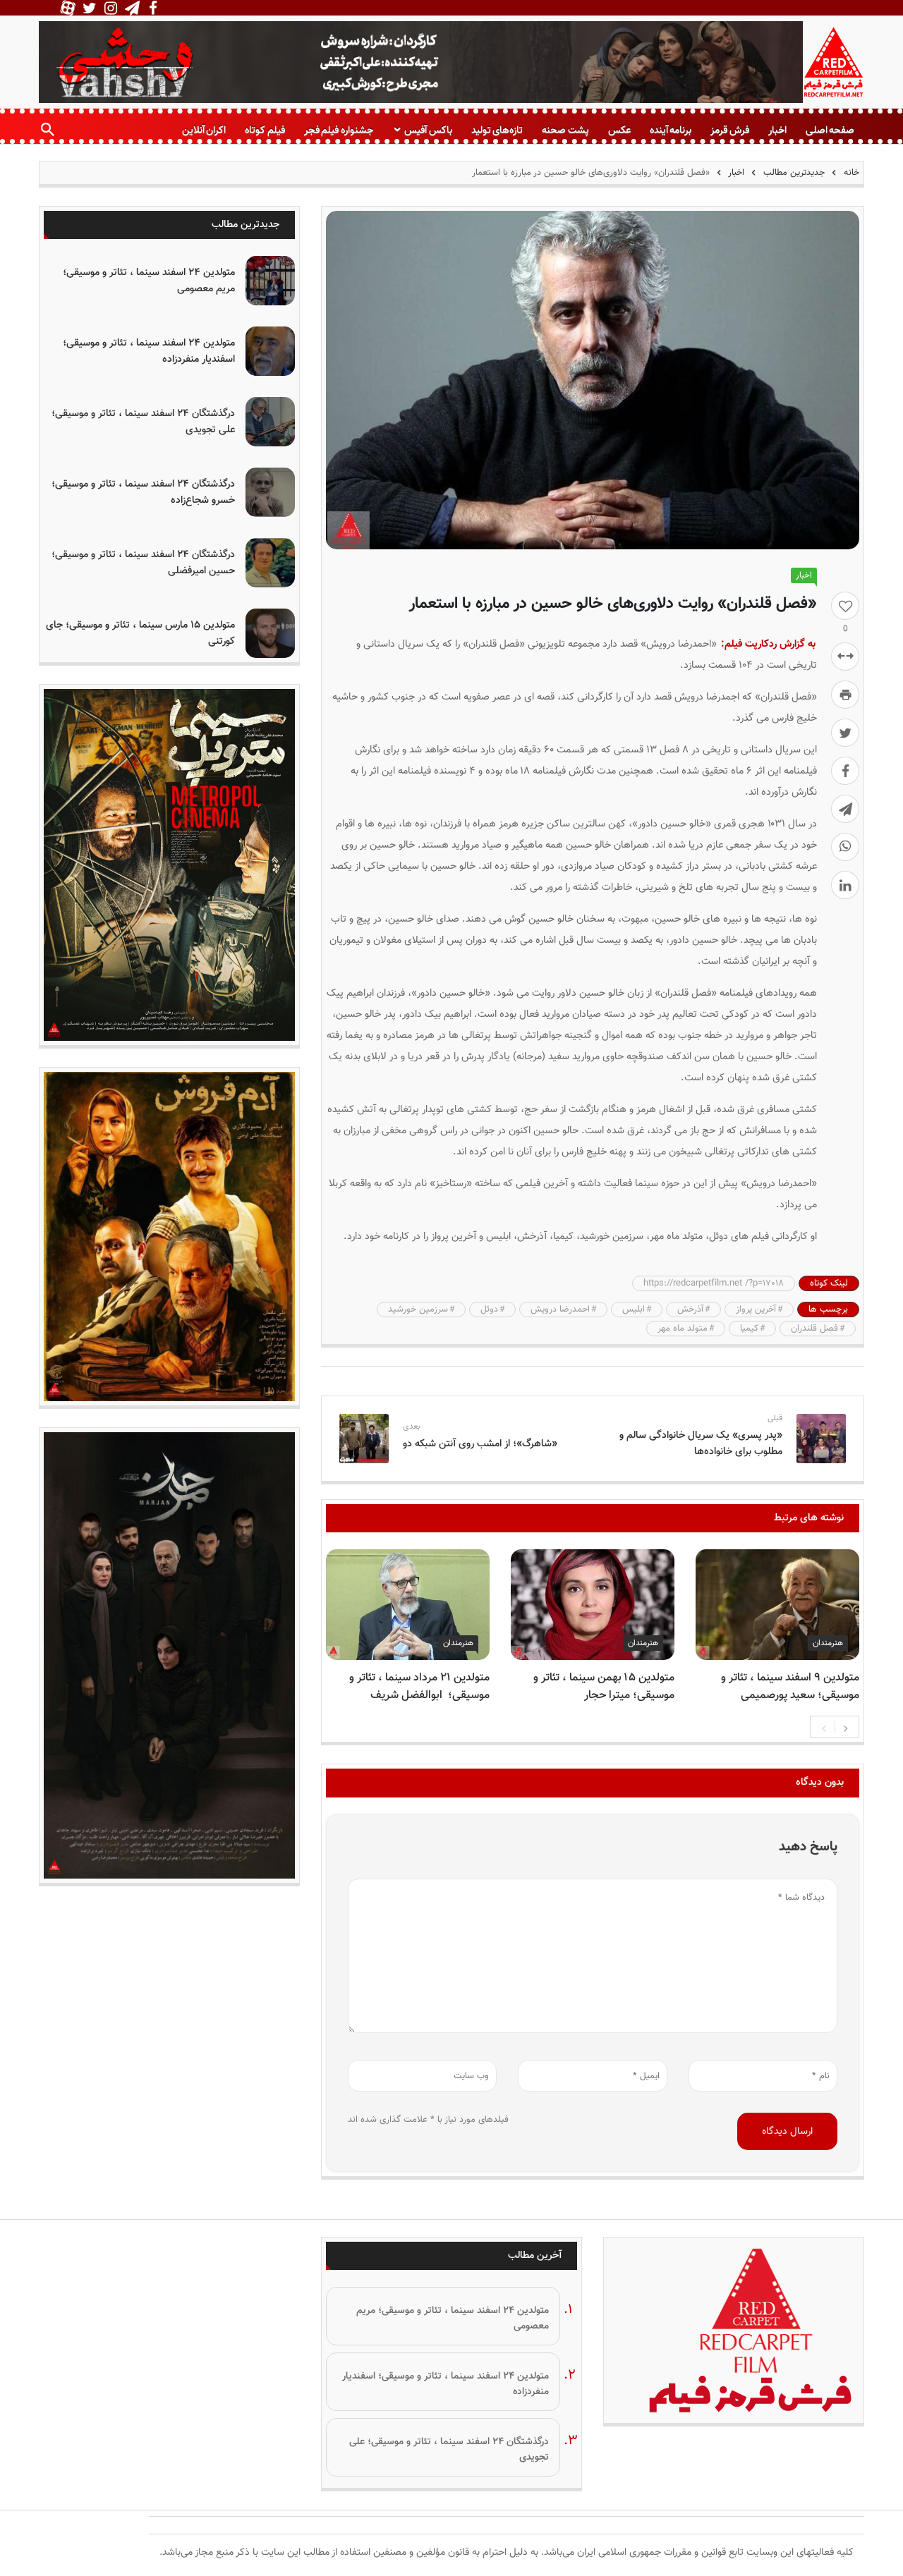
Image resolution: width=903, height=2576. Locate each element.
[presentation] (824, 1727)
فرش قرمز (729, 130)
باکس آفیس (428, 130)
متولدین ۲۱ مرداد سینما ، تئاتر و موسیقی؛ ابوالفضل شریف (419, 1687)
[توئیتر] (845, 733)
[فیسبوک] (845, 771)
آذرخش (690, 1310)
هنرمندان (828, 1643)
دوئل (489, 1310)
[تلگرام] (845, 809)
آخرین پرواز (756, 1310)
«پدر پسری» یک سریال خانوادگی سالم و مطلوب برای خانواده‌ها (701, 1443)
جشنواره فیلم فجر (339, 130)
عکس (619, 130)
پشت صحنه (565, 130)
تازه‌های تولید (497, 130)
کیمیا (749, 1329)
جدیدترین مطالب (794, 173)
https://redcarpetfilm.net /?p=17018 (714, 1283)
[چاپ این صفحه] (845, 695)
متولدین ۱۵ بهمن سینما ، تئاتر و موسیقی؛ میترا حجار (604, 1687)
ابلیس (634, 1310)
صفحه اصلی (830, 130)
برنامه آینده (671, 130)
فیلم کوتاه (265, 130)
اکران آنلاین (204, 130)
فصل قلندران (814, 1329)
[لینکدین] (845, 885)
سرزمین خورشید (418, 1310)
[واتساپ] (845, 847)
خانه (850, 173)
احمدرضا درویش (560, 1310)
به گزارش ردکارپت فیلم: (768, 644)
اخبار (777, 130)
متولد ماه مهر (683, 1329)
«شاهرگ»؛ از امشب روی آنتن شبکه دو (480, 1444)
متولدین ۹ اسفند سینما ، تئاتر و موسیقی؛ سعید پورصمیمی (790, 1687)
